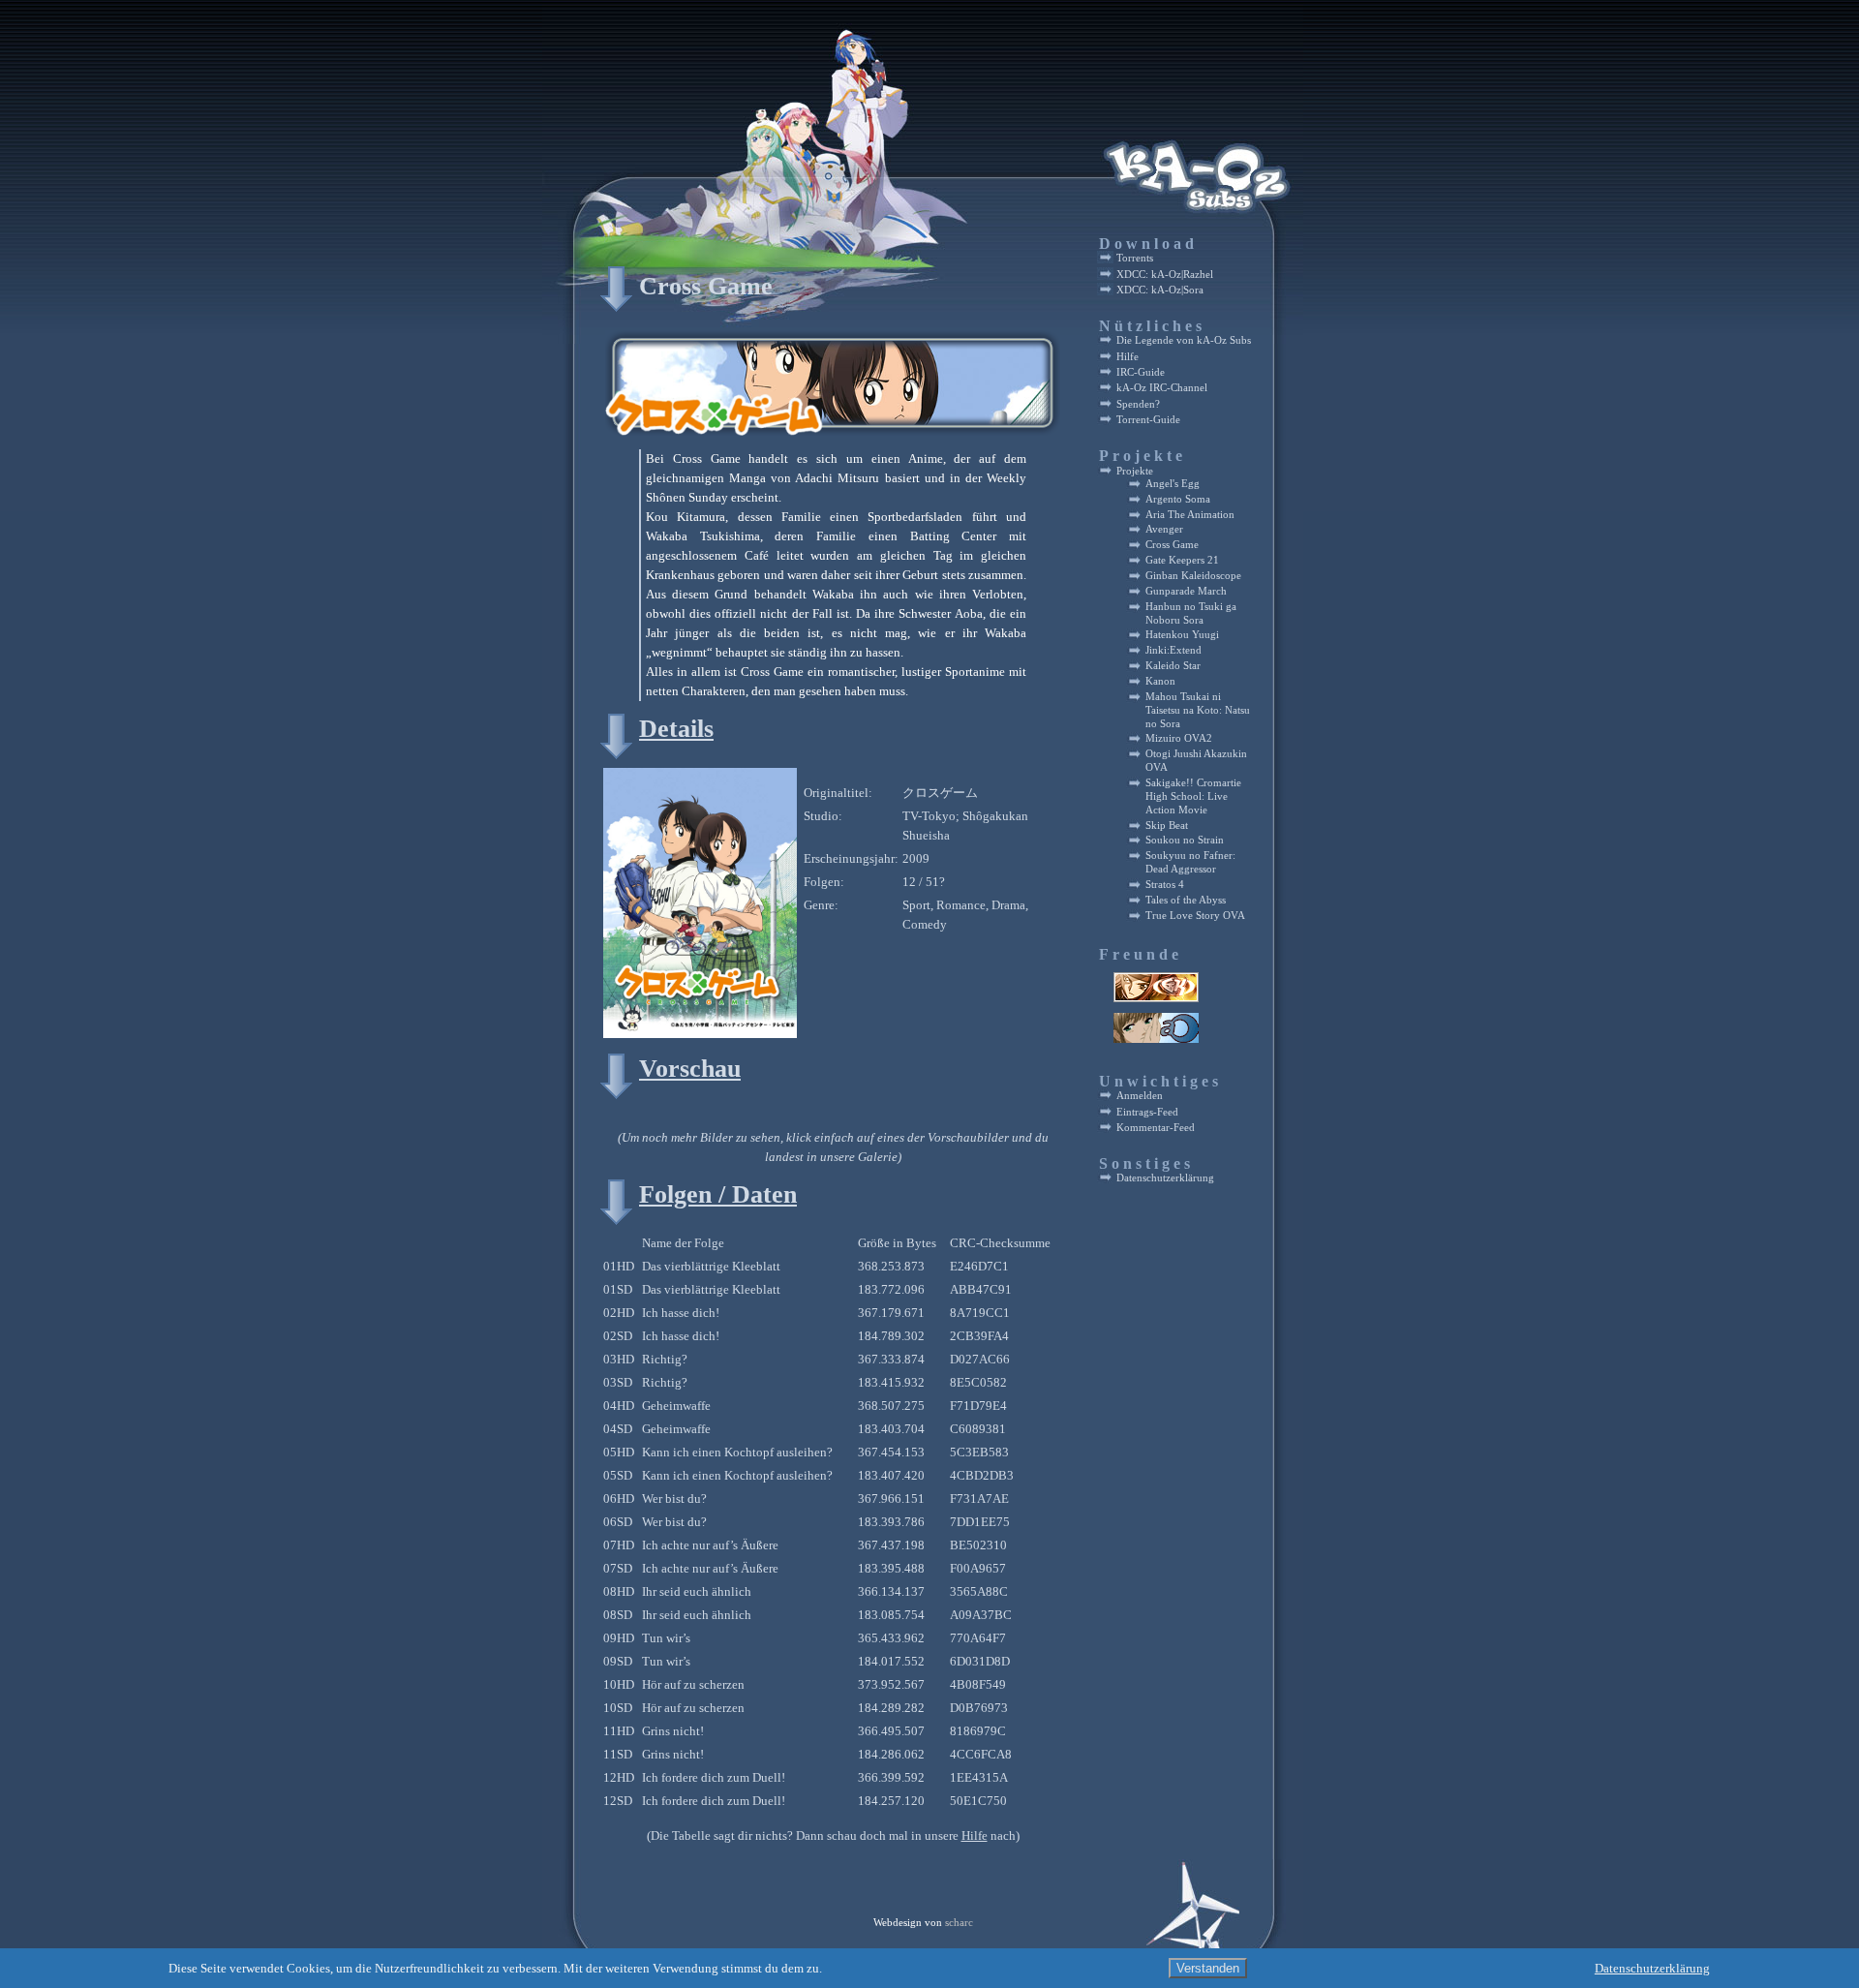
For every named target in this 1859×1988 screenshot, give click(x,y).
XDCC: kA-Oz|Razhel (1165, 274)
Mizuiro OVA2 (1179, 738)
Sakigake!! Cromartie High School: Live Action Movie (1193, 796)
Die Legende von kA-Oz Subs (1184, 340)
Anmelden (1140, 1095)
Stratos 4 (1165, 885)
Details (676, 729)
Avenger (1164, 529)
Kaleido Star (1173, 666)
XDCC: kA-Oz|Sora (1160, 290)
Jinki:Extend (1173, 650)
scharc (959, 1923)
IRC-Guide (1141, 372)
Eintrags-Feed (1147, 1112)
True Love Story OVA (1195, 916)
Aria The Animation (1190, 515)
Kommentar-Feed (1156, 1127)
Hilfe (975, 1835)
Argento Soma (1178, 499)
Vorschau (690, 1069)
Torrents (1135, 258)
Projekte (1135, 471)
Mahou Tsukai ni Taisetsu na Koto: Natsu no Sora (1198, 710)
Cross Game (706, 286)
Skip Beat (1167, 826)
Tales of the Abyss (1186, 900)
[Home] (772, 242)
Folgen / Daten (718, 1194)
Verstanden (1208, 1968)
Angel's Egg (1173, 484)
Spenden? (1138, 404)
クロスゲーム (940, 793)
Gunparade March (1186, 591)
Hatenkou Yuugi (1182, 635)
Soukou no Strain (1185, 840)
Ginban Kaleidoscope (1193, 576)
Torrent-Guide (1148, 419)
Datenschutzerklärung (1165, 1178)
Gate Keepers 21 (1182, 560)
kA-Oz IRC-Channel (1162, 387)
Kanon (1160, 681)
